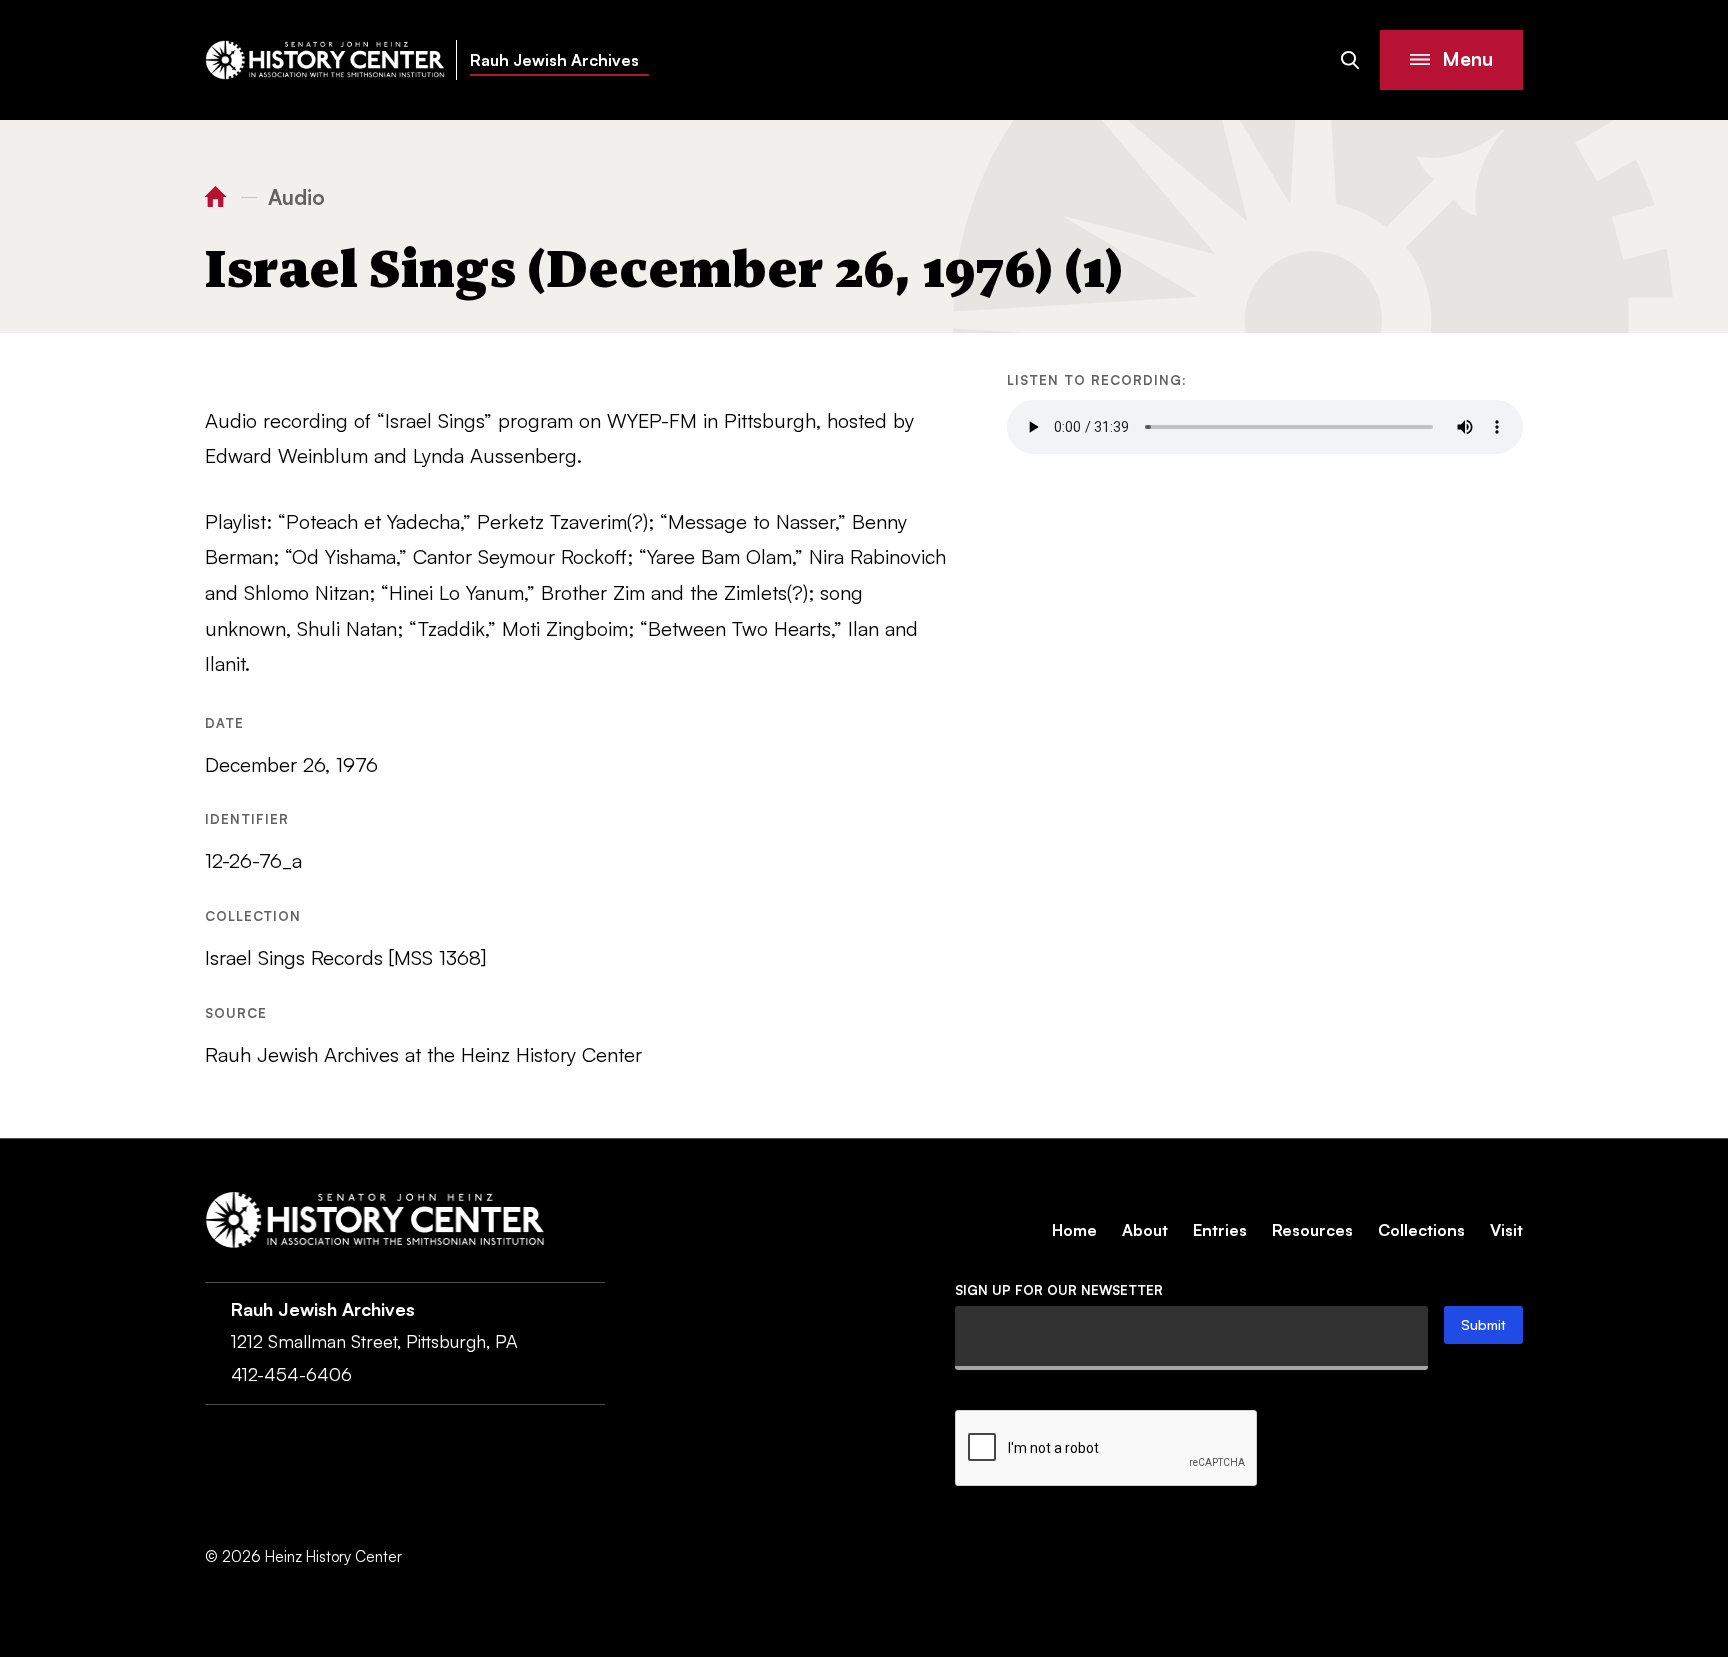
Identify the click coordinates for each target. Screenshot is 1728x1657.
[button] (1451, 60)
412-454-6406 (291, 1374)
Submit (1483, 1324)
